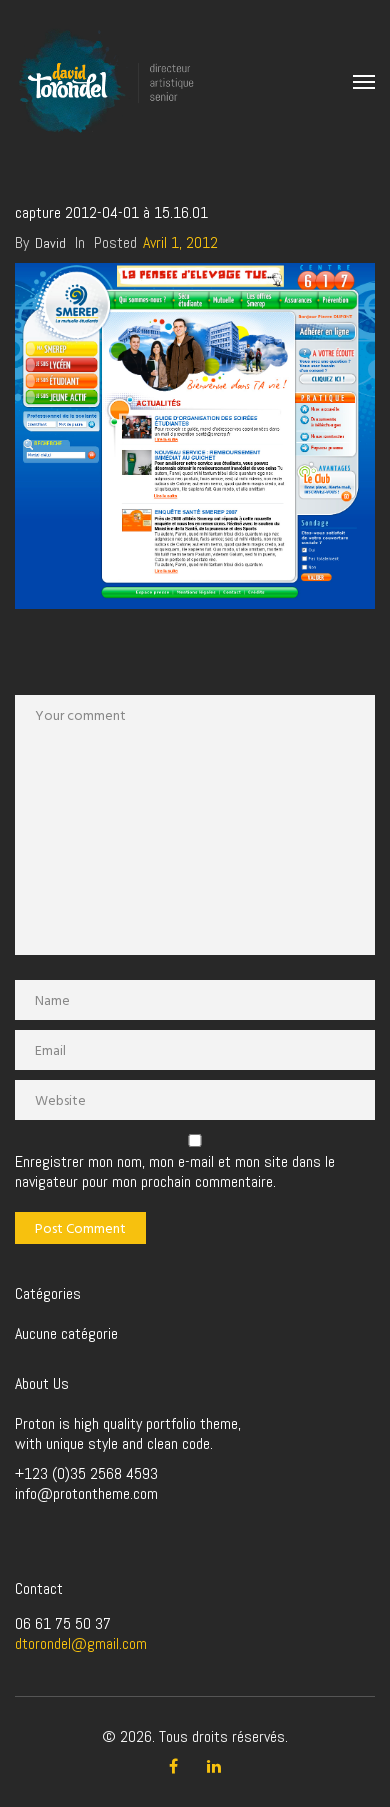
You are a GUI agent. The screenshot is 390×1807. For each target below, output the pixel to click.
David (50, 243)
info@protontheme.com (86, 1493)
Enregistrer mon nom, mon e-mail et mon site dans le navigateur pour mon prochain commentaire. (175, 1172)
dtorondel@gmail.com (81, 1643)
